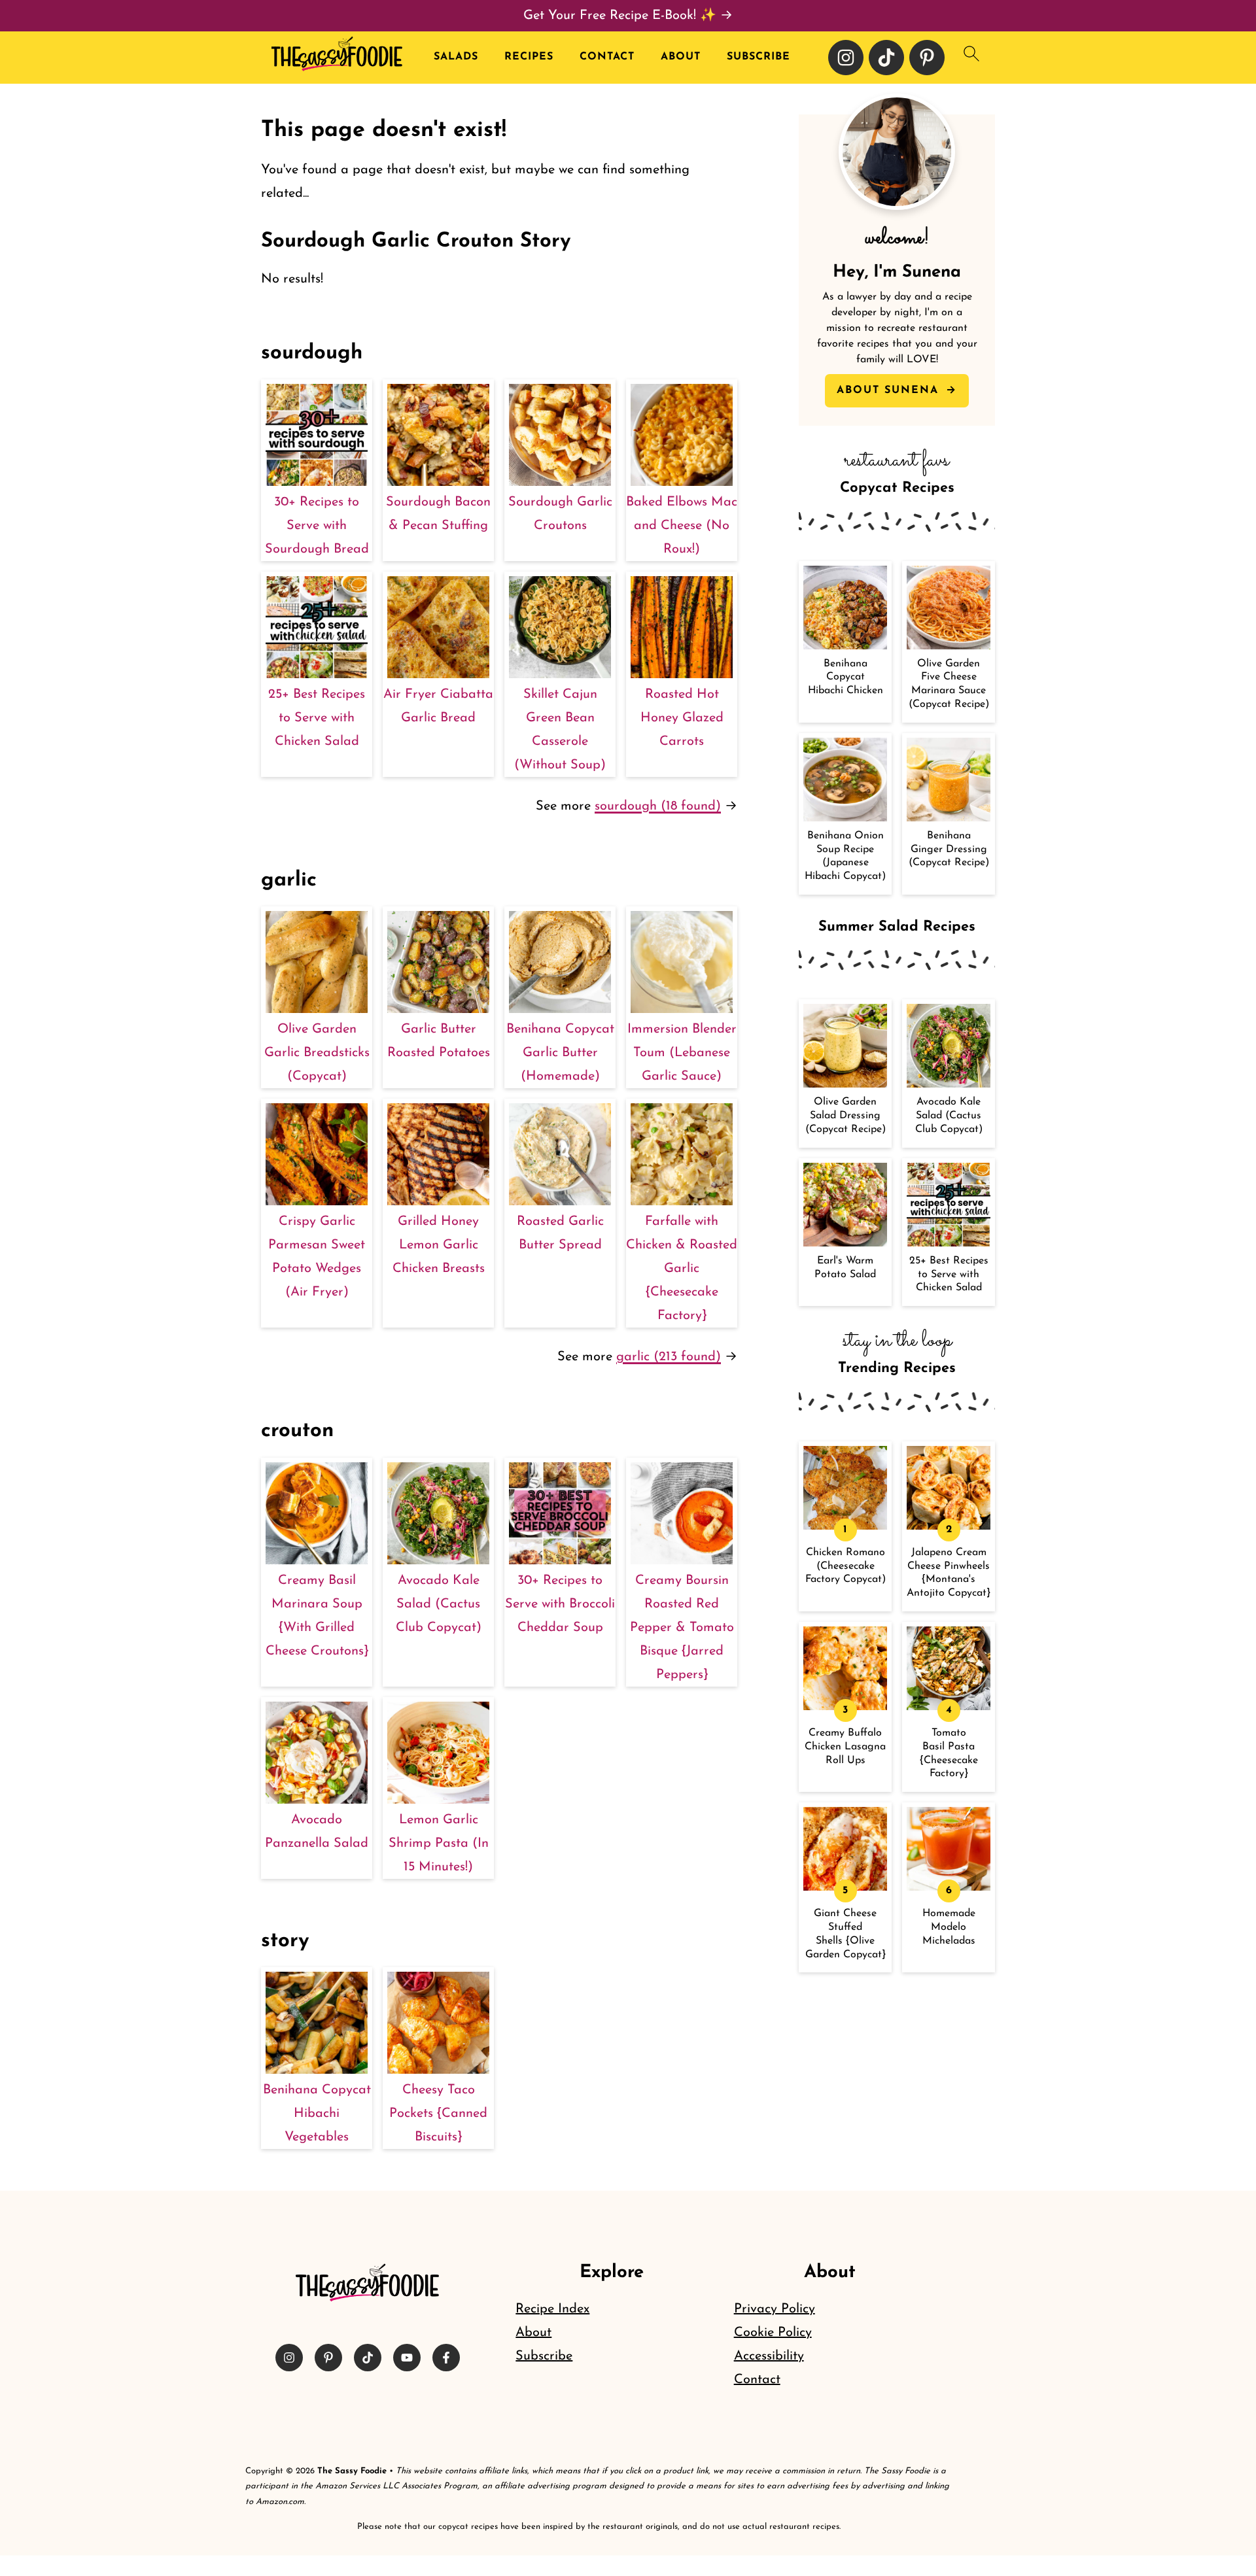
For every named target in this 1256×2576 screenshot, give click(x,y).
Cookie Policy (773, 2333)
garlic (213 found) (669, 1357)
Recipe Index (552, 2309)
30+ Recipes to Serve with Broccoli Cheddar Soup (560, 1604)
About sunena (890, 390)
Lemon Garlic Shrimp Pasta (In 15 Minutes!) (439, 1844)
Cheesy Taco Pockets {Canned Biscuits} (438, 2114)
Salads (456, 57)
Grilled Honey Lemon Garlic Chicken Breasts (439, 1245)
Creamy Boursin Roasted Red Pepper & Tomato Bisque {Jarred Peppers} (682, 1628)
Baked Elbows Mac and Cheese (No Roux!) (682, 526)
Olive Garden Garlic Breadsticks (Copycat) (317, 1053)
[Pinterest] (927, 58)
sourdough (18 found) (658, 806)
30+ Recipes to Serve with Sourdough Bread (317, 526)
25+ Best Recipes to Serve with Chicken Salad (317, 718)
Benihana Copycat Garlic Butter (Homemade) (560, 1053)
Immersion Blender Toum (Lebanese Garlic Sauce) (682, 1053)
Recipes (529, 57)
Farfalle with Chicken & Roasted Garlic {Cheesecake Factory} (682, 1269)
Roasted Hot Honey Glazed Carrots (682, 718)
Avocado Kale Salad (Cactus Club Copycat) (439, 1604)
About (681, 57)
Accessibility (769, 2356)
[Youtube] (407, 2358)
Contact (607, 57)
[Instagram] (846, 58)
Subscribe (759, 57)
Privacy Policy (775, 2309)
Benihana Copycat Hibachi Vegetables (317, 2114)
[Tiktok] (886, 58)
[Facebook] (446, 2358)
